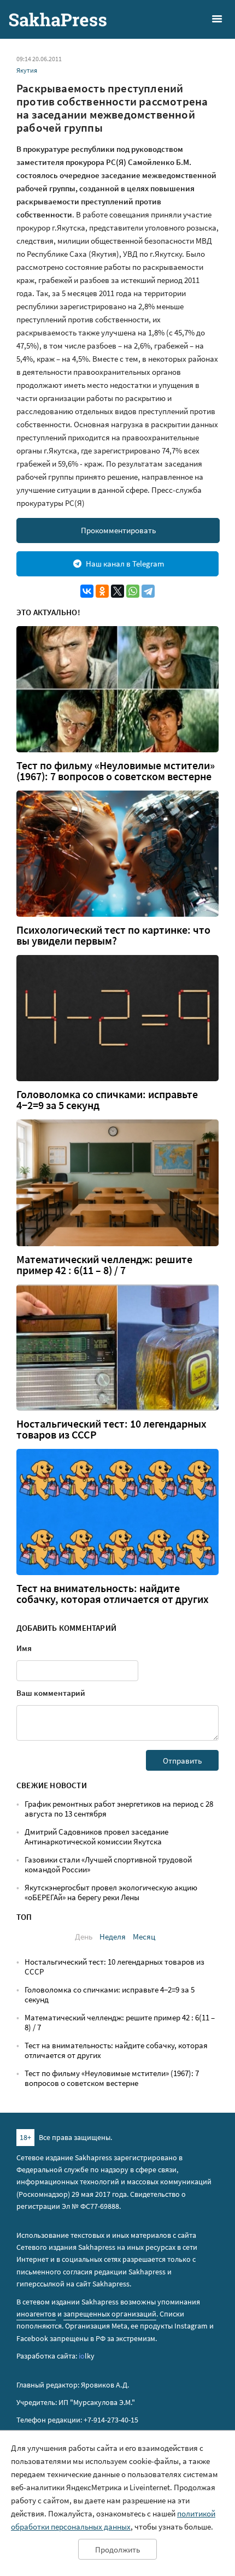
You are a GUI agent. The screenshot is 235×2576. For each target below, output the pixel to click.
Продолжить (117, 2550)
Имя (24, 1648)
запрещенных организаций (110, 2314)
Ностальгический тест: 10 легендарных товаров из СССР (111, 1429)
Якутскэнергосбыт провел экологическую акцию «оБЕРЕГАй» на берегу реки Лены (111, 1892)
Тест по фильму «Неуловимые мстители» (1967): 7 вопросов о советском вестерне (116, 771)
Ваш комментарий (51, 1693)
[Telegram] (148, 591)
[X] (117, 591)
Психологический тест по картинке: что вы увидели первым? (113, 935)
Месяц (144, 1937)
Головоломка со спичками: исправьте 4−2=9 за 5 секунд (107, 1100)
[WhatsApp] (133, 591)
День (84, 1937)
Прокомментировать (118, 530)
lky (87, 2356)
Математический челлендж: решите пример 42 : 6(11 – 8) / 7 (104, 1265)
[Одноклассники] (102, 591)
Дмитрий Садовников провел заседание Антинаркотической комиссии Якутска (96, 1837)
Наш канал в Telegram (125, 564)
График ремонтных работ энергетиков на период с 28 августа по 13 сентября (119, 1809)
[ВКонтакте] (87, 591)
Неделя (113, 1937)
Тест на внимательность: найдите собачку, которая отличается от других (113, 1594)
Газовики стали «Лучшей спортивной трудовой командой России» (108, 1864)
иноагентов (36, 2314)
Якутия (27, 70)
